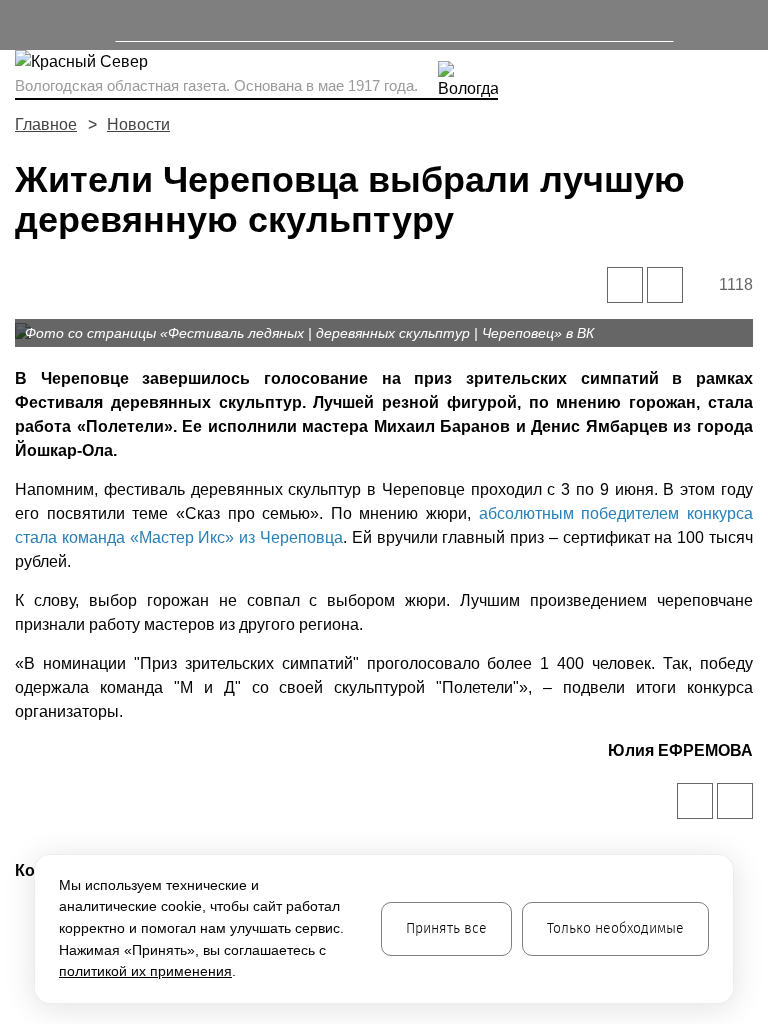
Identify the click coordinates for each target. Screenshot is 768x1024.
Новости (138, 124)
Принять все (446, 928)
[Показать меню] (24, 25)
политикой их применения (145, 971)
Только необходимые (615, 928)
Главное (46, 124)
